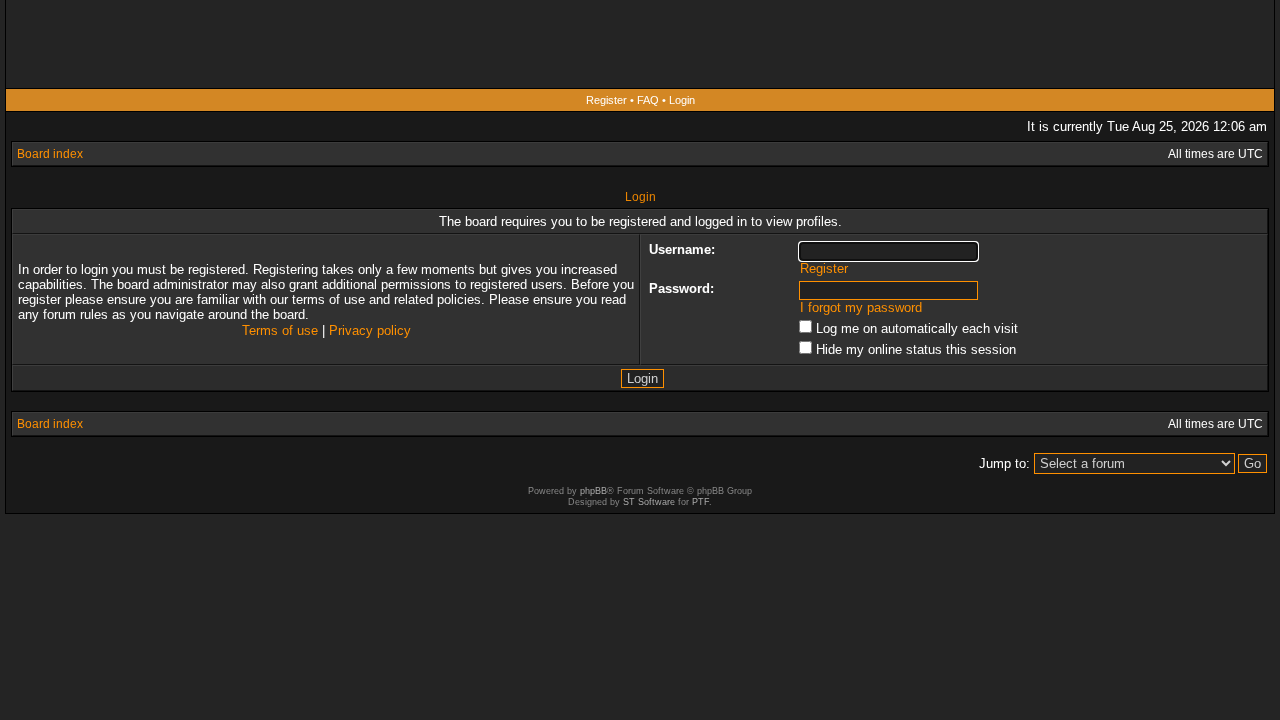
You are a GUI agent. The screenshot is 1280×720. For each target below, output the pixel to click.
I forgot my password (861, 307)
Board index (50, 154)
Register (606, 100)
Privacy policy (370, 330)
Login (682, 100)
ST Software (649, 502)
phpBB (593, 491)
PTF (700, 502)
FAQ (648, 100)
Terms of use (280, 330)
